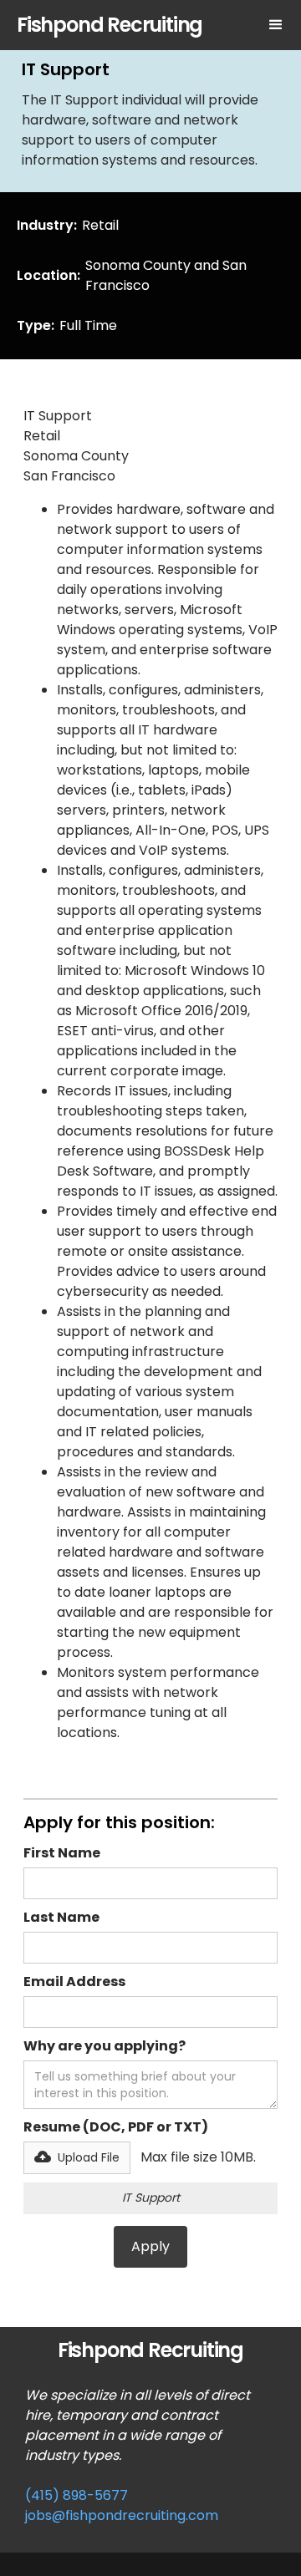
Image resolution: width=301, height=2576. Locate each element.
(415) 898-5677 (77, 2495)
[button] (276, 25)
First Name (62, 1853)
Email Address (74, 1982)
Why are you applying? (105, 2046)
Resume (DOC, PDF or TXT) (116, 2127)
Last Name (61, 1917)
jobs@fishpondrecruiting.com (122, 2515)
